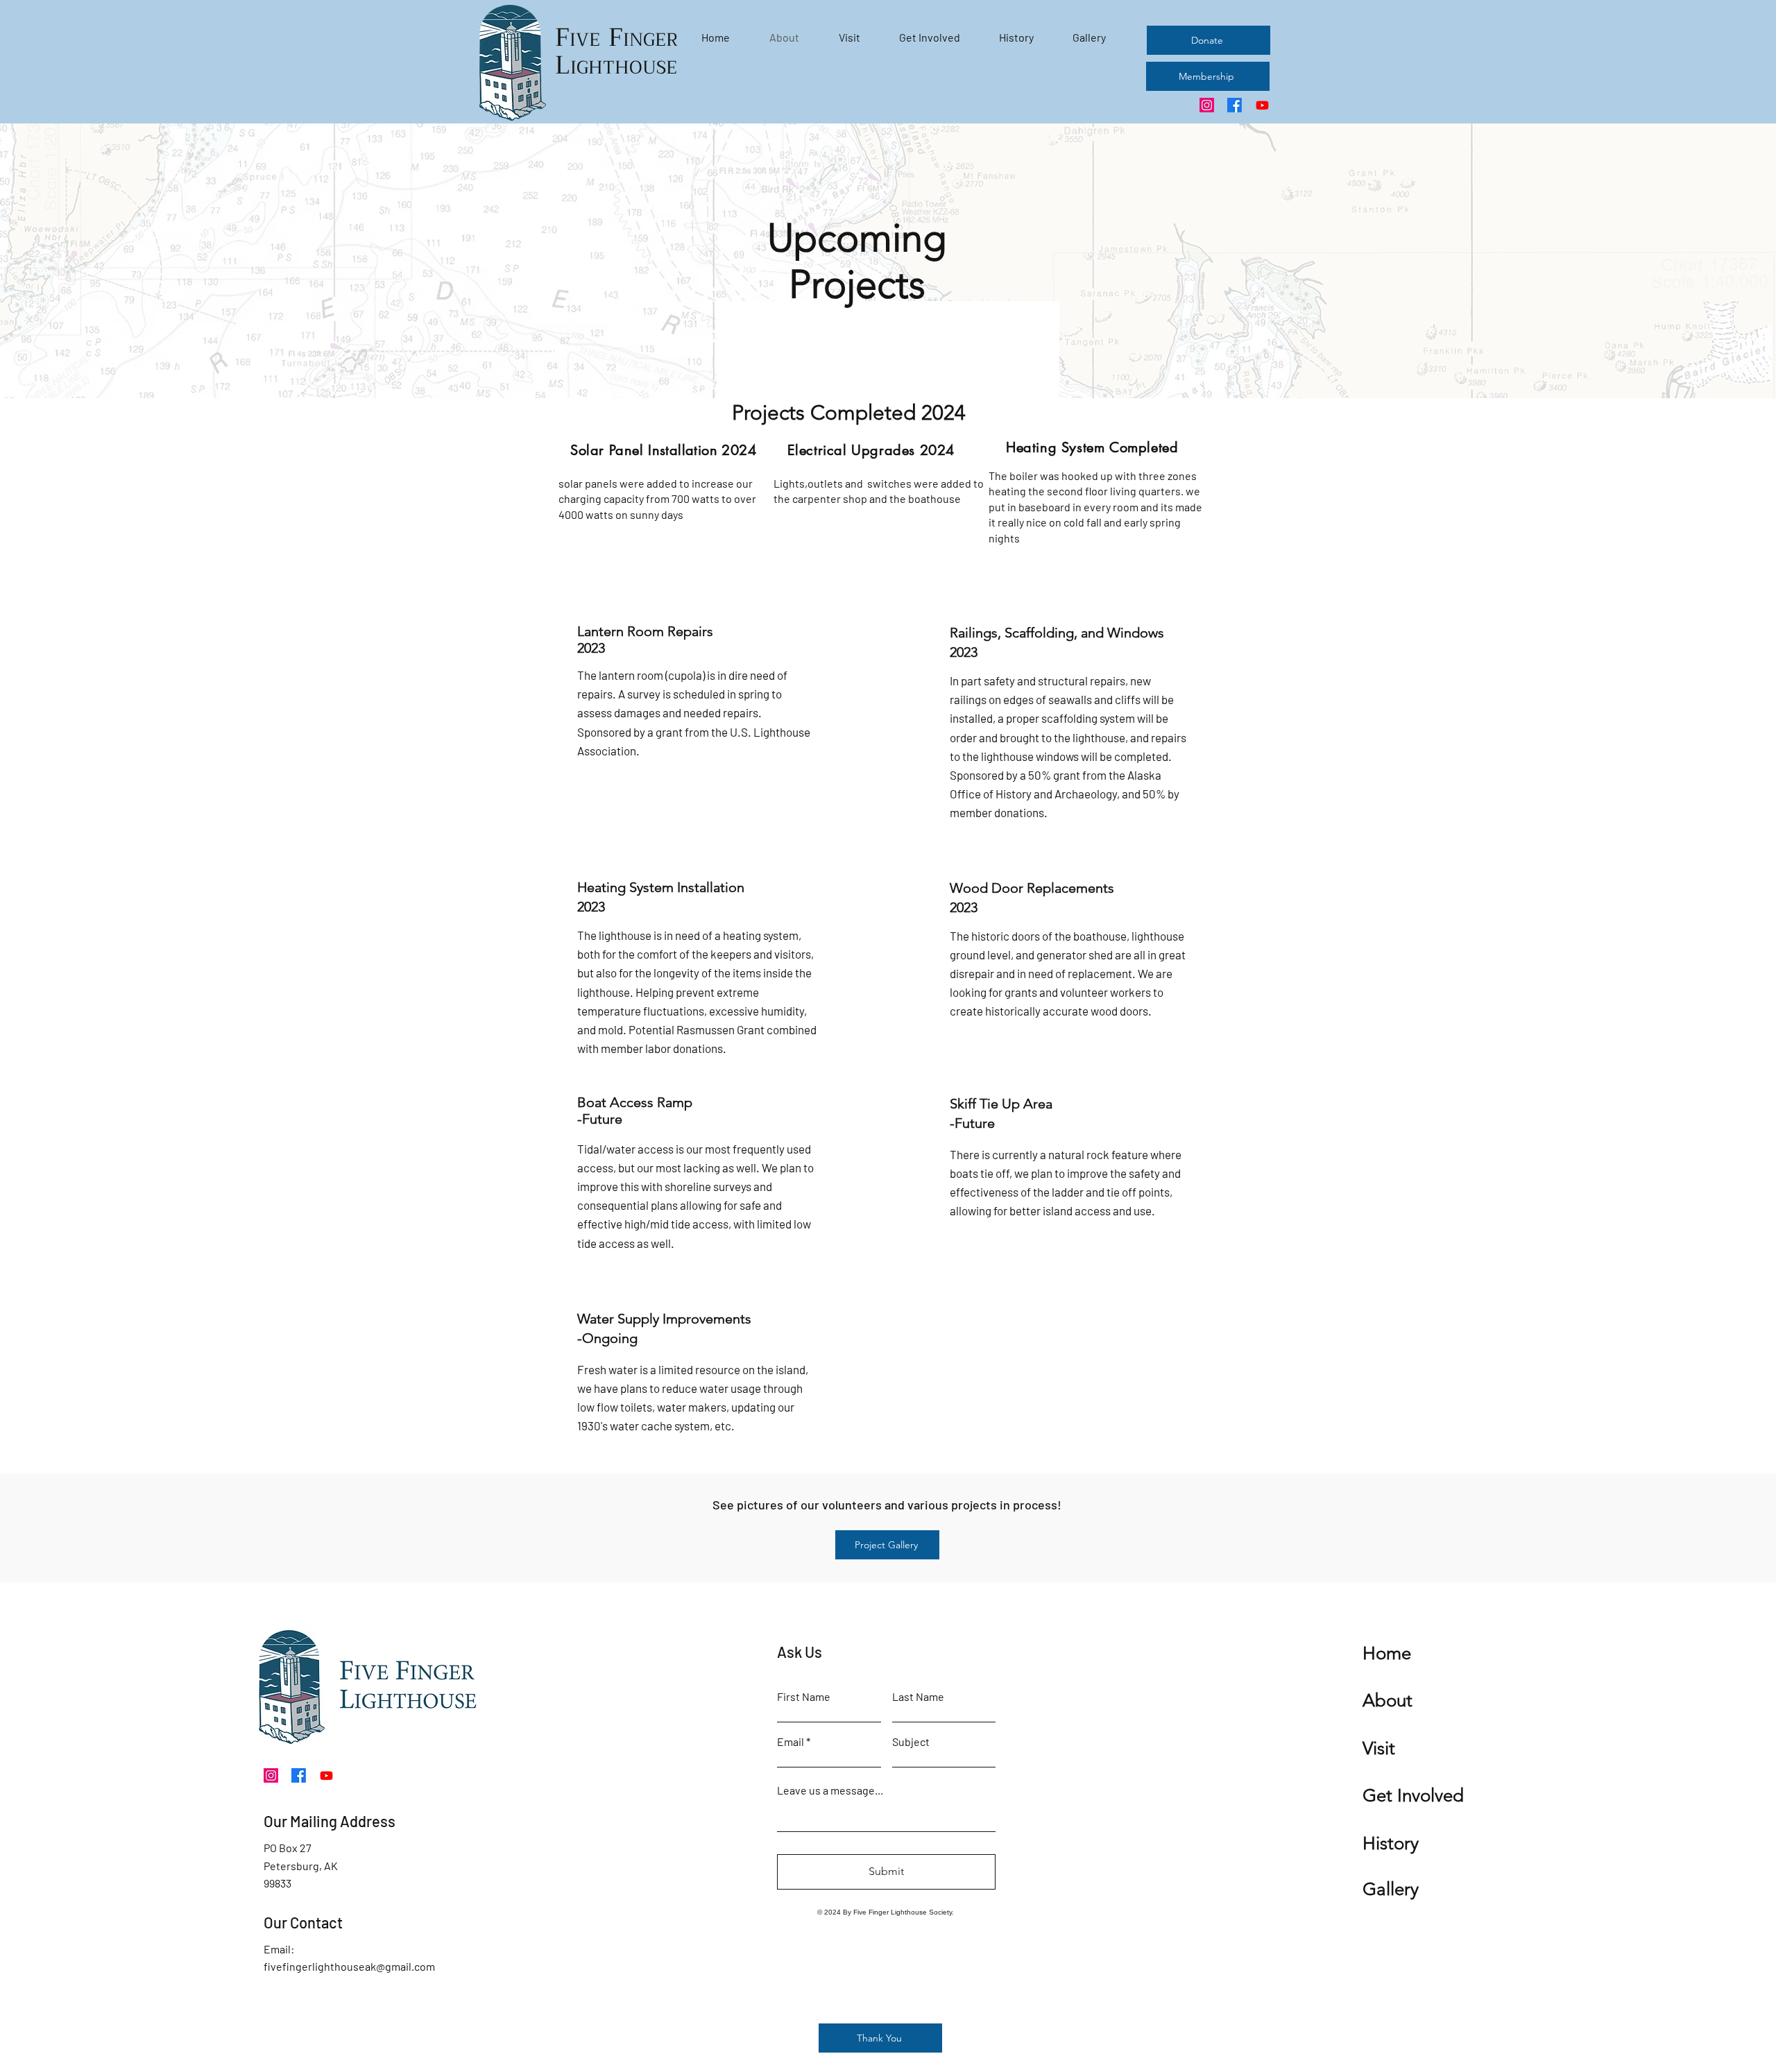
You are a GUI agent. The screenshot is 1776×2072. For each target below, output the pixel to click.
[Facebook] (1235, 105)
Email (791, 1742)
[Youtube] (1262, 105)
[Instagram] (1207, 105)
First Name (804, 1697)
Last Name (918, 1697)
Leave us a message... (830, 1790)
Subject (911, 1742)
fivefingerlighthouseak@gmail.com (349, 1966)
